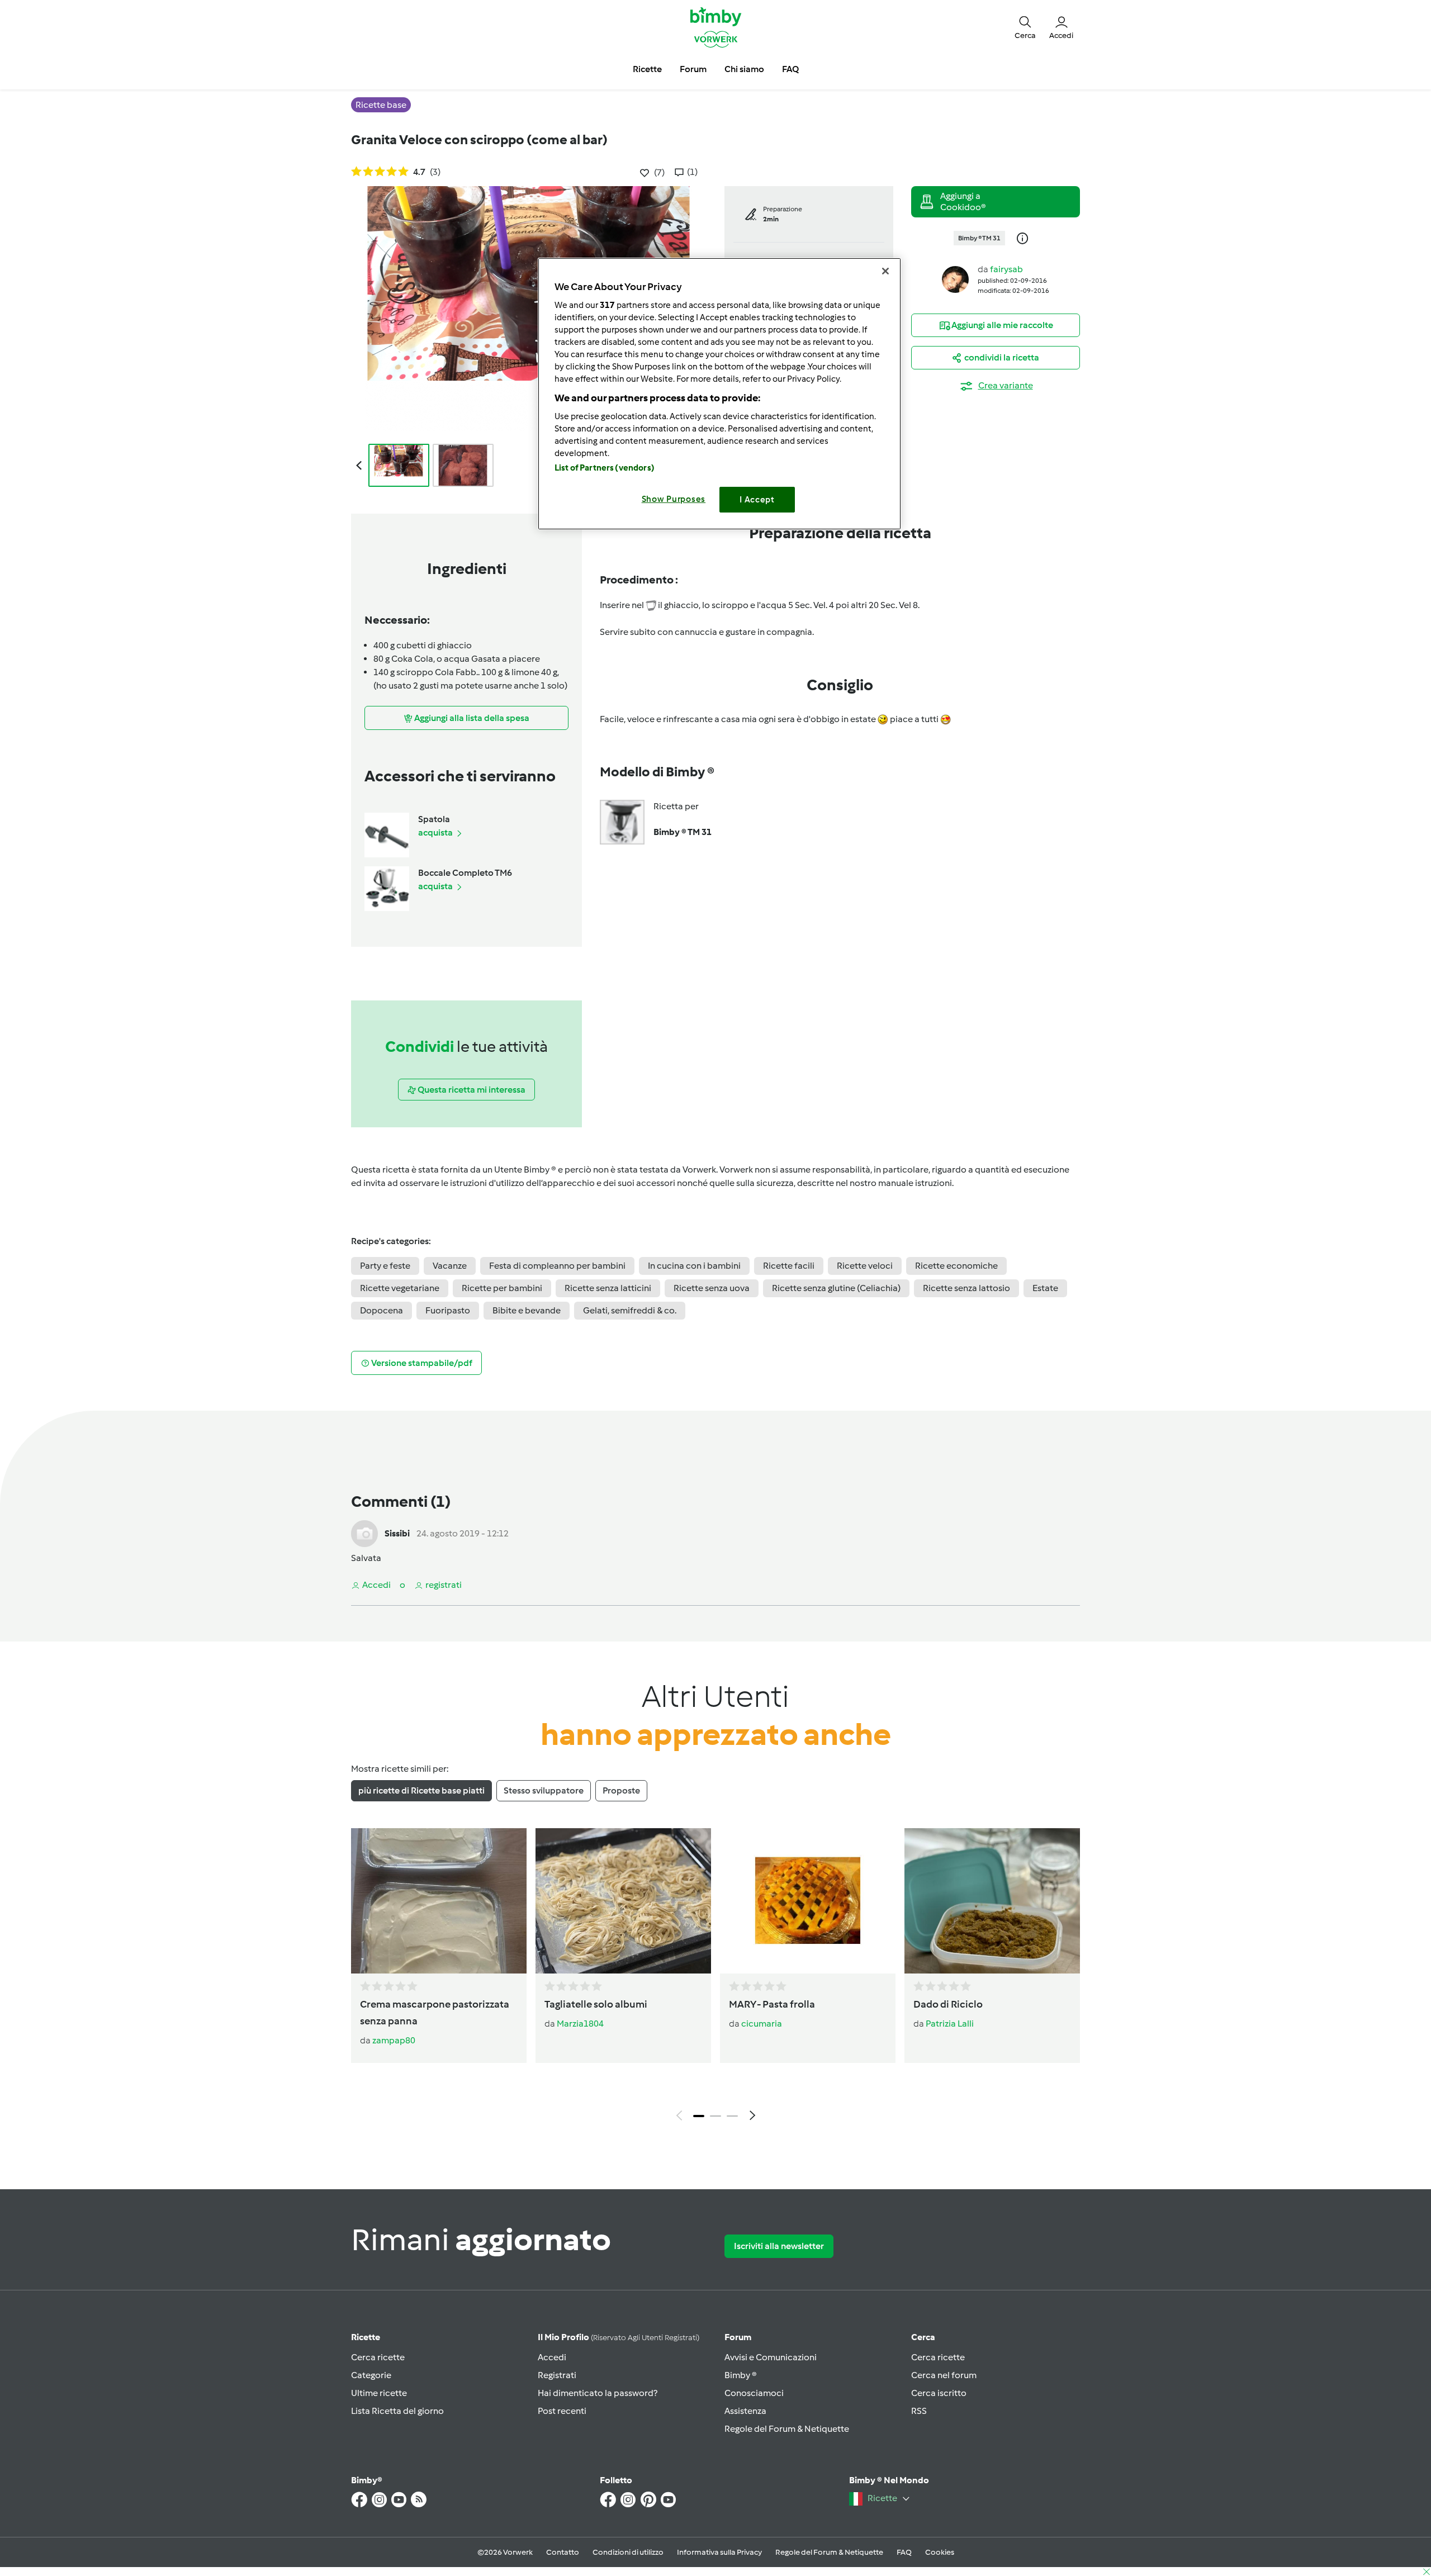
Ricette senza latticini (608, 1288)
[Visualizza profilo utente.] (955, 279)
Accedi (552, 2357)
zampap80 (394, 2040)
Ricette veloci (865, 1266)
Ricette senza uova (712, 1288)
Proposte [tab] (621, 1790)
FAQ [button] (790, 69)
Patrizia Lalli (950, 2024)
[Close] (885, 271)
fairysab (1006, 269)
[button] (1025, 27)
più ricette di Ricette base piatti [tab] (421, 1790)
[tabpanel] (715, 1977)
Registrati (557, 2375)
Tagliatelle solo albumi (596, 2004)
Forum (738, 2337)
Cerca (923, 2337)
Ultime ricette (379, 2393)
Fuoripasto (448, 1310)
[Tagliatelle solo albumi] (623, 1901)
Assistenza (745, 2411)
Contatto (563, 2552)
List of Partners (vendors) (605, 468)
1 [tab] (699, 2116)
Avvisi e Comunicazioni (771, 2357)
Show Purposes (674, 499)
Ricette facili (789, 1266)
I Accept (757, 500)
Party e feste (385, 1266)
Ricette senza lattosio (966, 1288)
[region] (719, 394)
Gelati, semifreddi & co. (630, 1310)
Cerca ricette (378, 2357)
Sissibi (397, 1533)
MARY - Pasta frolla (772, 2004)
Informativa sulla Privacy (719, 2552)
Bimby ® (741, 2375)
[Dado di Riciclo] (992, 1901)
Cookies (940, 2552)
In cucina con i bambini (694, 1266)
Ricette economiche (956, 1266)
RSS (919, 2411)
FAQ (904, 2552)
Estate (1045, 1288)
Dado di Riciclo (948, 2004)
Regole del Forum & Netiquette (787, 2429)
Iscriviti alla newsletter (779, 2246)
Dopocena (382, 1310)
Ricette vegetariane (400, 1288)
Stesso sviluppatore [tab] (544, 1790)
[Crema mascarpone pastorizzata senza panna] (439, 1901)
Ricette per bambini (502, 1288)
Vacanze (450, 1266)
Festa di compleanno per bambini (557, 1266)
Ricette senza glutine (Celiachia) (836, 1288)
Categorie (371, 2375)
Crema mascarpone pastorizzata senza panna (435, 2013)
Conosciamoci (754, 2393)
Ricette (366, 2337)
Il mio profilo (619, 2337)
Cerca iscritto (939, 2393)
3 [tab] (732, 2116)
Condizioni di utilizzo (628, 2552)
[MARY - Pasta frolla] (808, 1901)
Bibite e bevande (527, 1310)
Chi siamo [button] (744, 69)
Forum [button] (693, 69)
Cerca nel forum (944, 2375)
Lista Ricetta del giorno (397, 2411)
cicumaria (762, 2024)
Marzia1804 (580, 2024)
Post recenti (562, 2411)
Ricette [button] (647, 69)
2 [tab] (715, 2116)
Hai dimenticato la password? (598, 2393)
